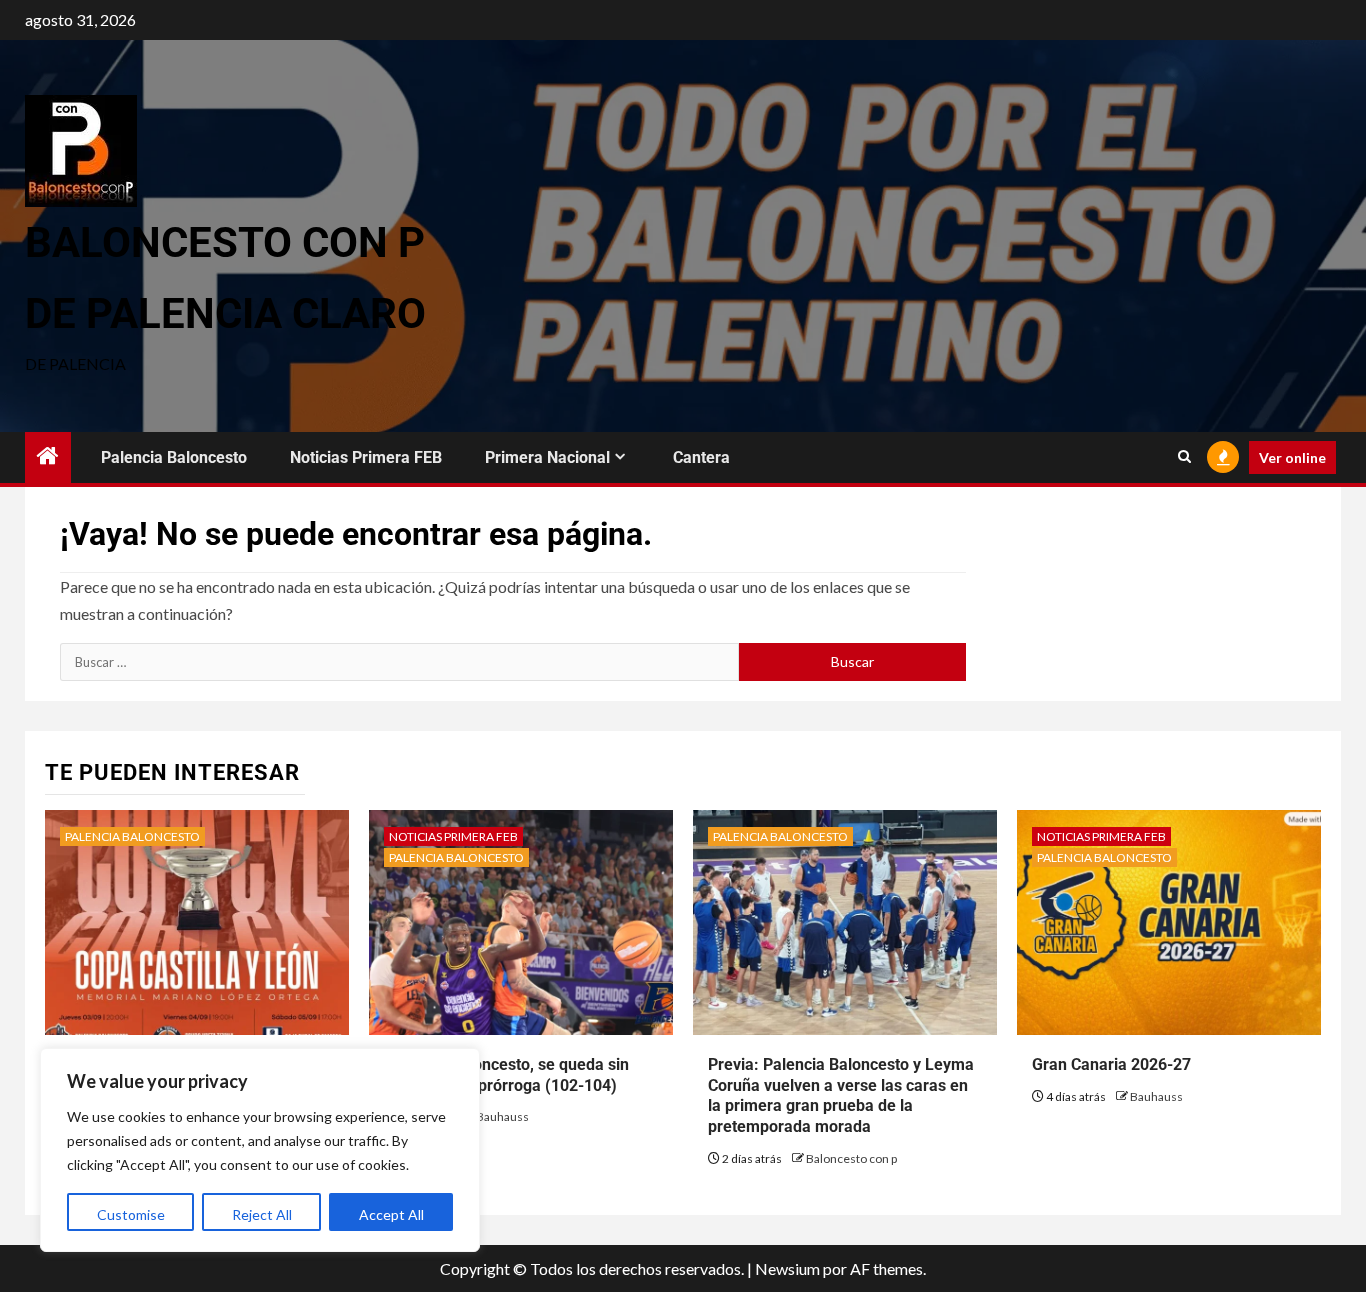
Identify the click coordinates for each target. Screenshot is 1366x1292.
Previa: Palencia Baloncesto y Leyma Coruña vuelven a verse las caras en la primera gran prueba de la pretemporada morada (841, 1095)
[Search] (1184, 457)
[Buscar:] (399, 662)
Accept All (391, 1214)
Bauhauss (502, 1116)
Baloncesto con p (851, 1158)
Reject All (262, 1214)
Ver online (1292, 457)
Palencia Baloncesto (174, 457)
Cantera (701, 457)
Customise (131, 1214)
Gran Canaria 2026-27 (1111, 1064)
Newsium (787, 1268)
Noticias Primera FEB (366, 457)
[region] (260, 1150)
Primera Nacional (547, 457)
